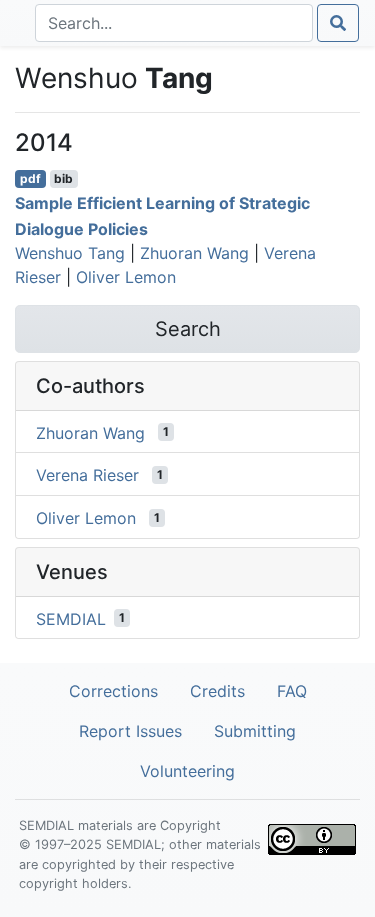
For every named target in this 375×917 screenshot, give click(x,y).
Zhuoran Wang (194, 253)
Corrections (113, 691)
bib (63, 178)
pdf (30, 178)
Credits (217, 691)
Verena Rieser (87, 475)
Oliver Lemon (126, 277)
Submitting (255, 731)
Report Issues (130, 731)
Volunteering (187, 771)
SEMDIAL (71, 618)
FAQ (292, 691)
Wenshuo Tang (70, 253)
